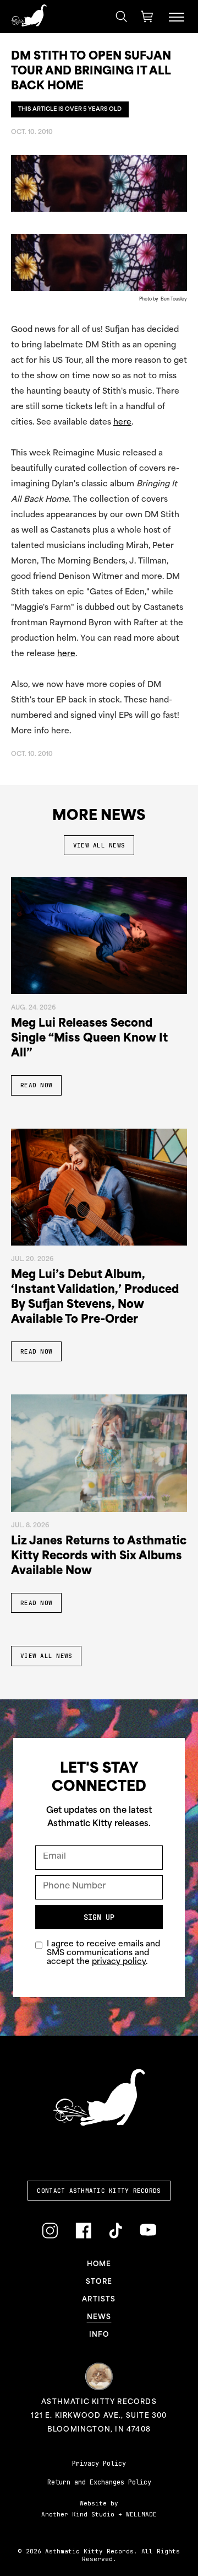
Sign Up (99, 1917)
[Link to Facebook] (83, 2231)
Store (99, 2282)
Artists (99, 2300)
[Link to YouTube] (148, 2230)
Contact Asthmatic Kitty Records (99, 2191)
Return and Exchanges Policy (99, 2482)
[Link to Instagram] (50, 2231)
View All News (99, 845)
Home (99, 2264)
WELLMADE (141, 2514)
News (99, 2317)
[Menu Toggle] (177, 17)
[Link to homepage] (29, 15)
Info (99, 2335)
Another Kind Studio (78, 2514)
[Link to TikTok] (116, 2231)
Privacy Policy (99, 2464)
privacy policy (119, 1962)
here (122, 423)
